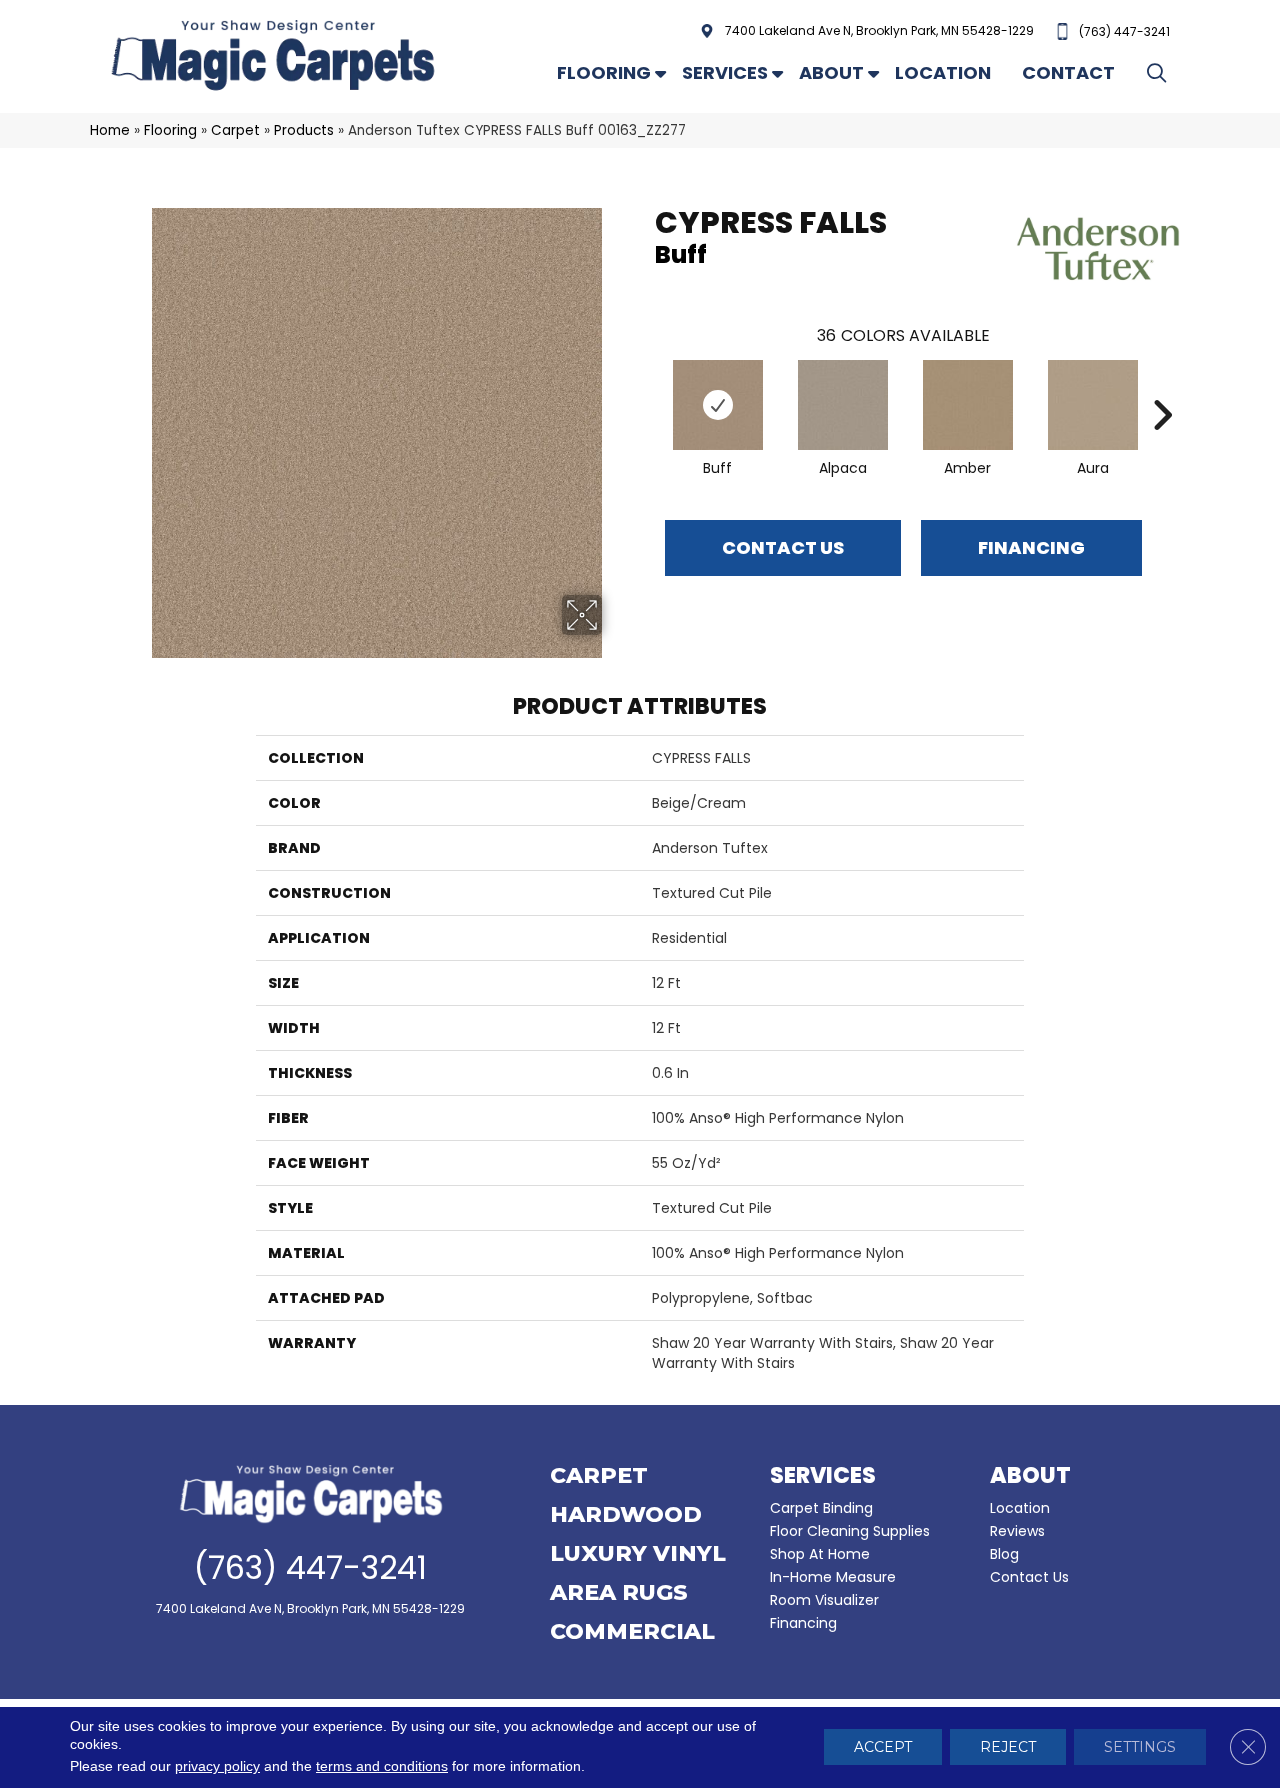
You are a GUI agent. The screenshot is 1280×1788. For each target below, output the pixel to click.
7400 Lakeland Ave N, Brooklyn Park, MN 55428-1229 (879, 30)
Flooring (604, 72)
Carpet (235, 130)
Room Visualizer (824, 1600)
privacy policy (217, 1767)
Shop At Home (820, 1554)
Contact (1068, 72)
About (831, 72)
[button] (1160, 72)
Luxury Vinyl (638, 1555)
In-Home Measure (833, 1577)
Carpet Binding (821, 1508)
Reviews (1017, 1531)
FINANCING (1031, 547)
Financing (803, 1623)
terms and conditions (382, 1767)
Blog (1004, 1554)
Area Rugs (619, 1594)
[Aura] (1093, 405)
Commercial (632, 1633)
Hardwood (626, 1516)
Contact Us (783, 547)
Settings (1140, 1748)
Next (1162, 385)
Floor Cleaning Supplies (850, 1531)
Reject (1008, 1748)
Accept (883, 1748)
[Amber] (968, 405)
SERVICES (823, 1475)
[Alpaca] (843, 405)
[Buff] (718, 405)
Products (304, 130)
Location (943, 72)
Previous (645, 385)
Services (725, 72)
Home (110, 130)
